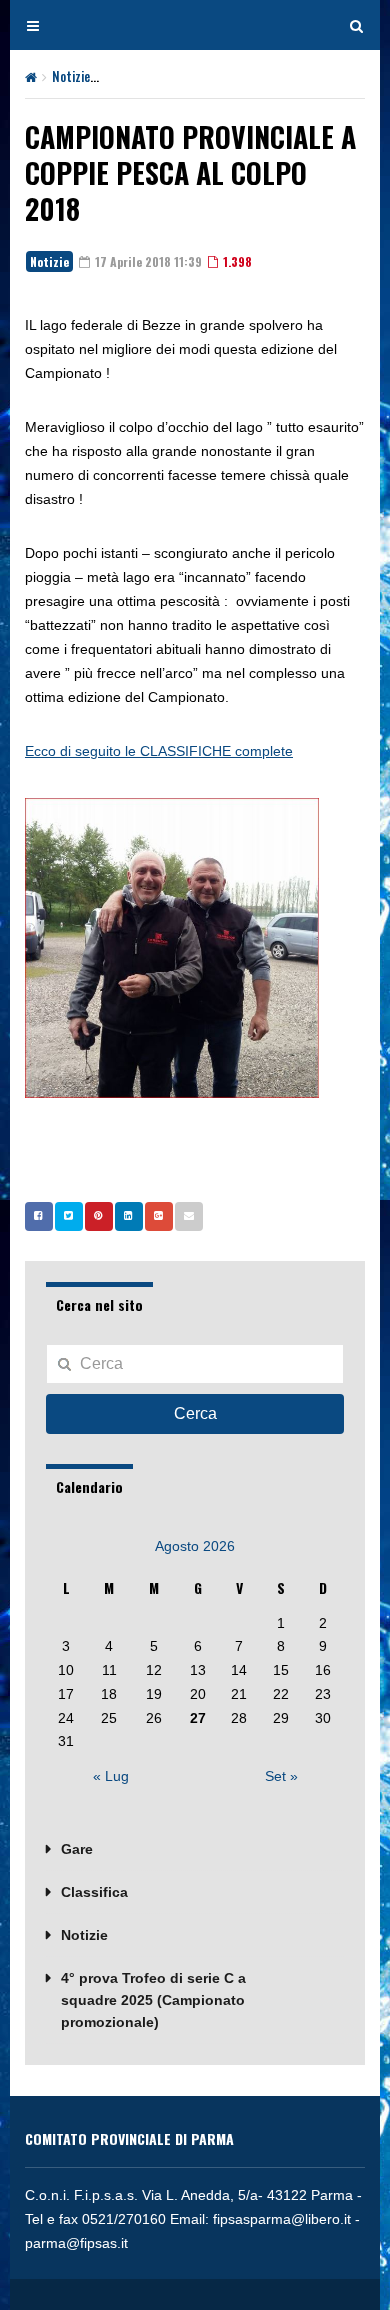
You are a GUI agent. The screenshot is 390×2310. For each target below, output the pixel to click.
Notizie (71, 76)
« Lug (111, 1776)
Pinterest (99, 1216)
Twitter (69, 1216)
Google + (159, 1216)
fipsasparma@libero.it (282, 2219)
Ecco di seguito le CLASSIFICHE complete (159, 751)
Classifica (94, 1892)
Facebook (39, 1216)
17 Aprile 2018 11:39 (147, 261)
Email (189, 1216)
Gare (77, 1849)
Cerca (195, 1413)
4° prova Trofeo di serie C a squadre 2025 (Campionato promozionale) (153, 2000)
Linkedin (129, 1216)
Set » (281, 1776)
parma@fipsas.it (76, 2243)
